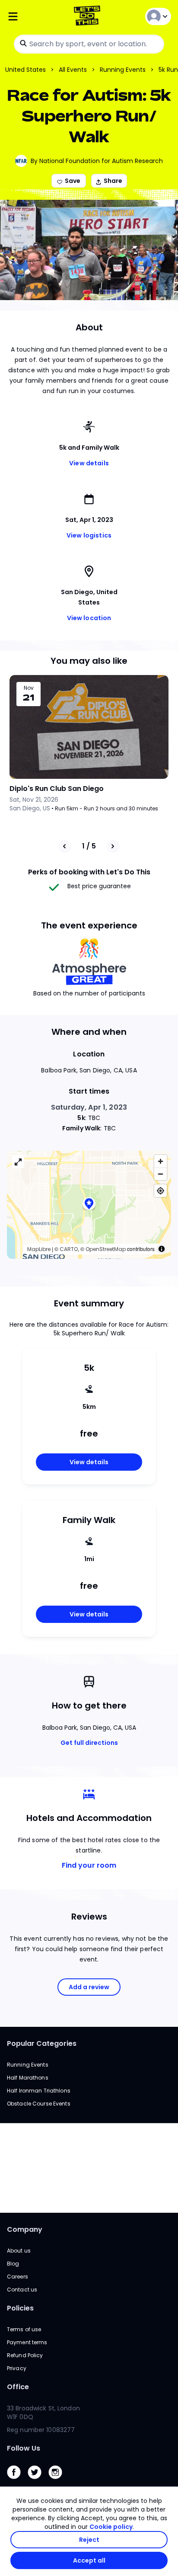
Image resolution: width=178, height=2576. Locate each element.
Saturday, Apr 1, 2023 (89, 1107)
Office (18, 2387)
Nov (29, 688)
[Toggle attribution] (162, 1249)
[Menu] (34, 17)
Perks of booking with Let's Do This (89, 872)
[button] (89, 1205)
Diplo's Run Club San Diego (57, 789)
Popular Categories (42, 2043)
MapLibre (39, 1249)
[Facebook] (17, 2481)
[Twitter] (38, 2481)
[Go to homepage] (89, 17)
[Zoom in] (161, 1161)
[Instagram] (59, 2481)
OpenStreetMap (106, 1249)
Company (25, 2229)
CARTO (69, 1249)
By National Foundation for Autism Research (97, 161)
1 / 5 (89, 846)
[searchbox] (89, 44)
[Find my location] (161, 1191)
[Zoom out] (161, 1174)
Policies (20, 2308)
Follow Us (24, 2448)
